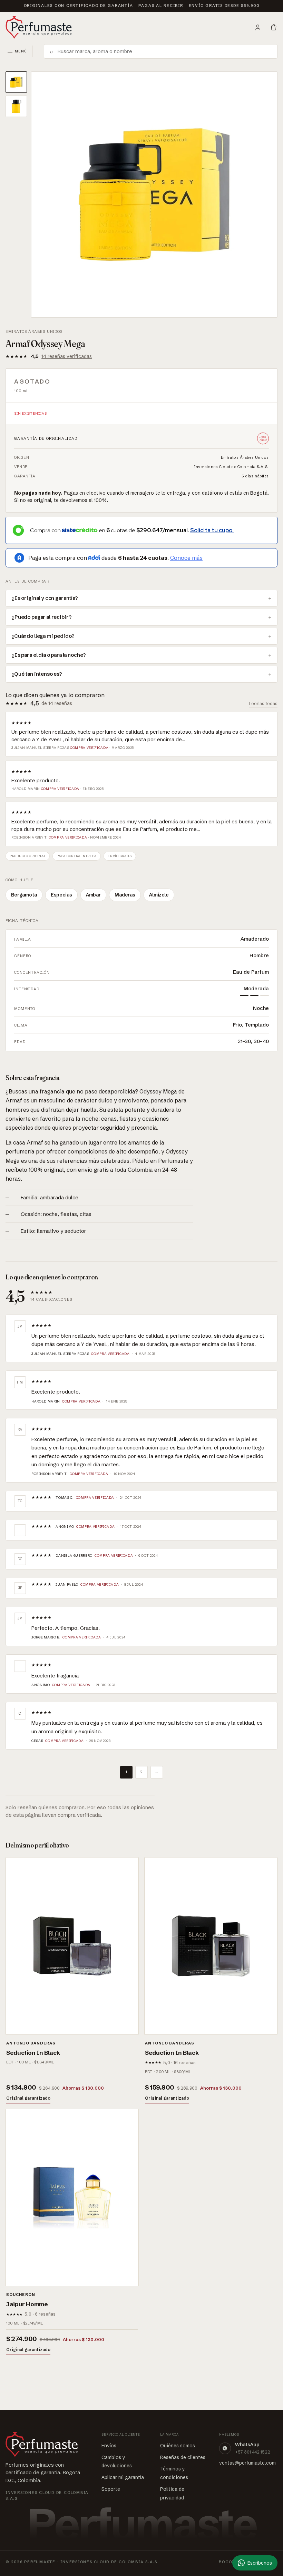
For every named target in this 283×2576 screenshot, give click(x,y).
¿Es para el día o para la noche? (49, 655)
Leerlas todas (263, 703)
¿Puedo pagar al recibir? (41, 617)
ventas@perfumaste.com (247, 2463)
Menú (21, 51)
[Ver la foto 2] (16, 106)
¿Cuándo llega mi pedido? (43, 636)
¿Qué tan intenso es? (37, 674)
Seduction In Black (33, 2053)
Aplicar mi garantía (123, 2477)
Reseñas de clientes (183, 2457)
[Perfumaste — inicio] (39, 27)
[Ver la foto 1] (16, 82)
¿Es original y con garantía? (45, 598)
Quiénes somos (178, 2446)
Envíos (109, 2446)
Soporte (111, 2489)
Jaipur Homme (27, 2304)
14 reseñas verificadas (67, 356)
